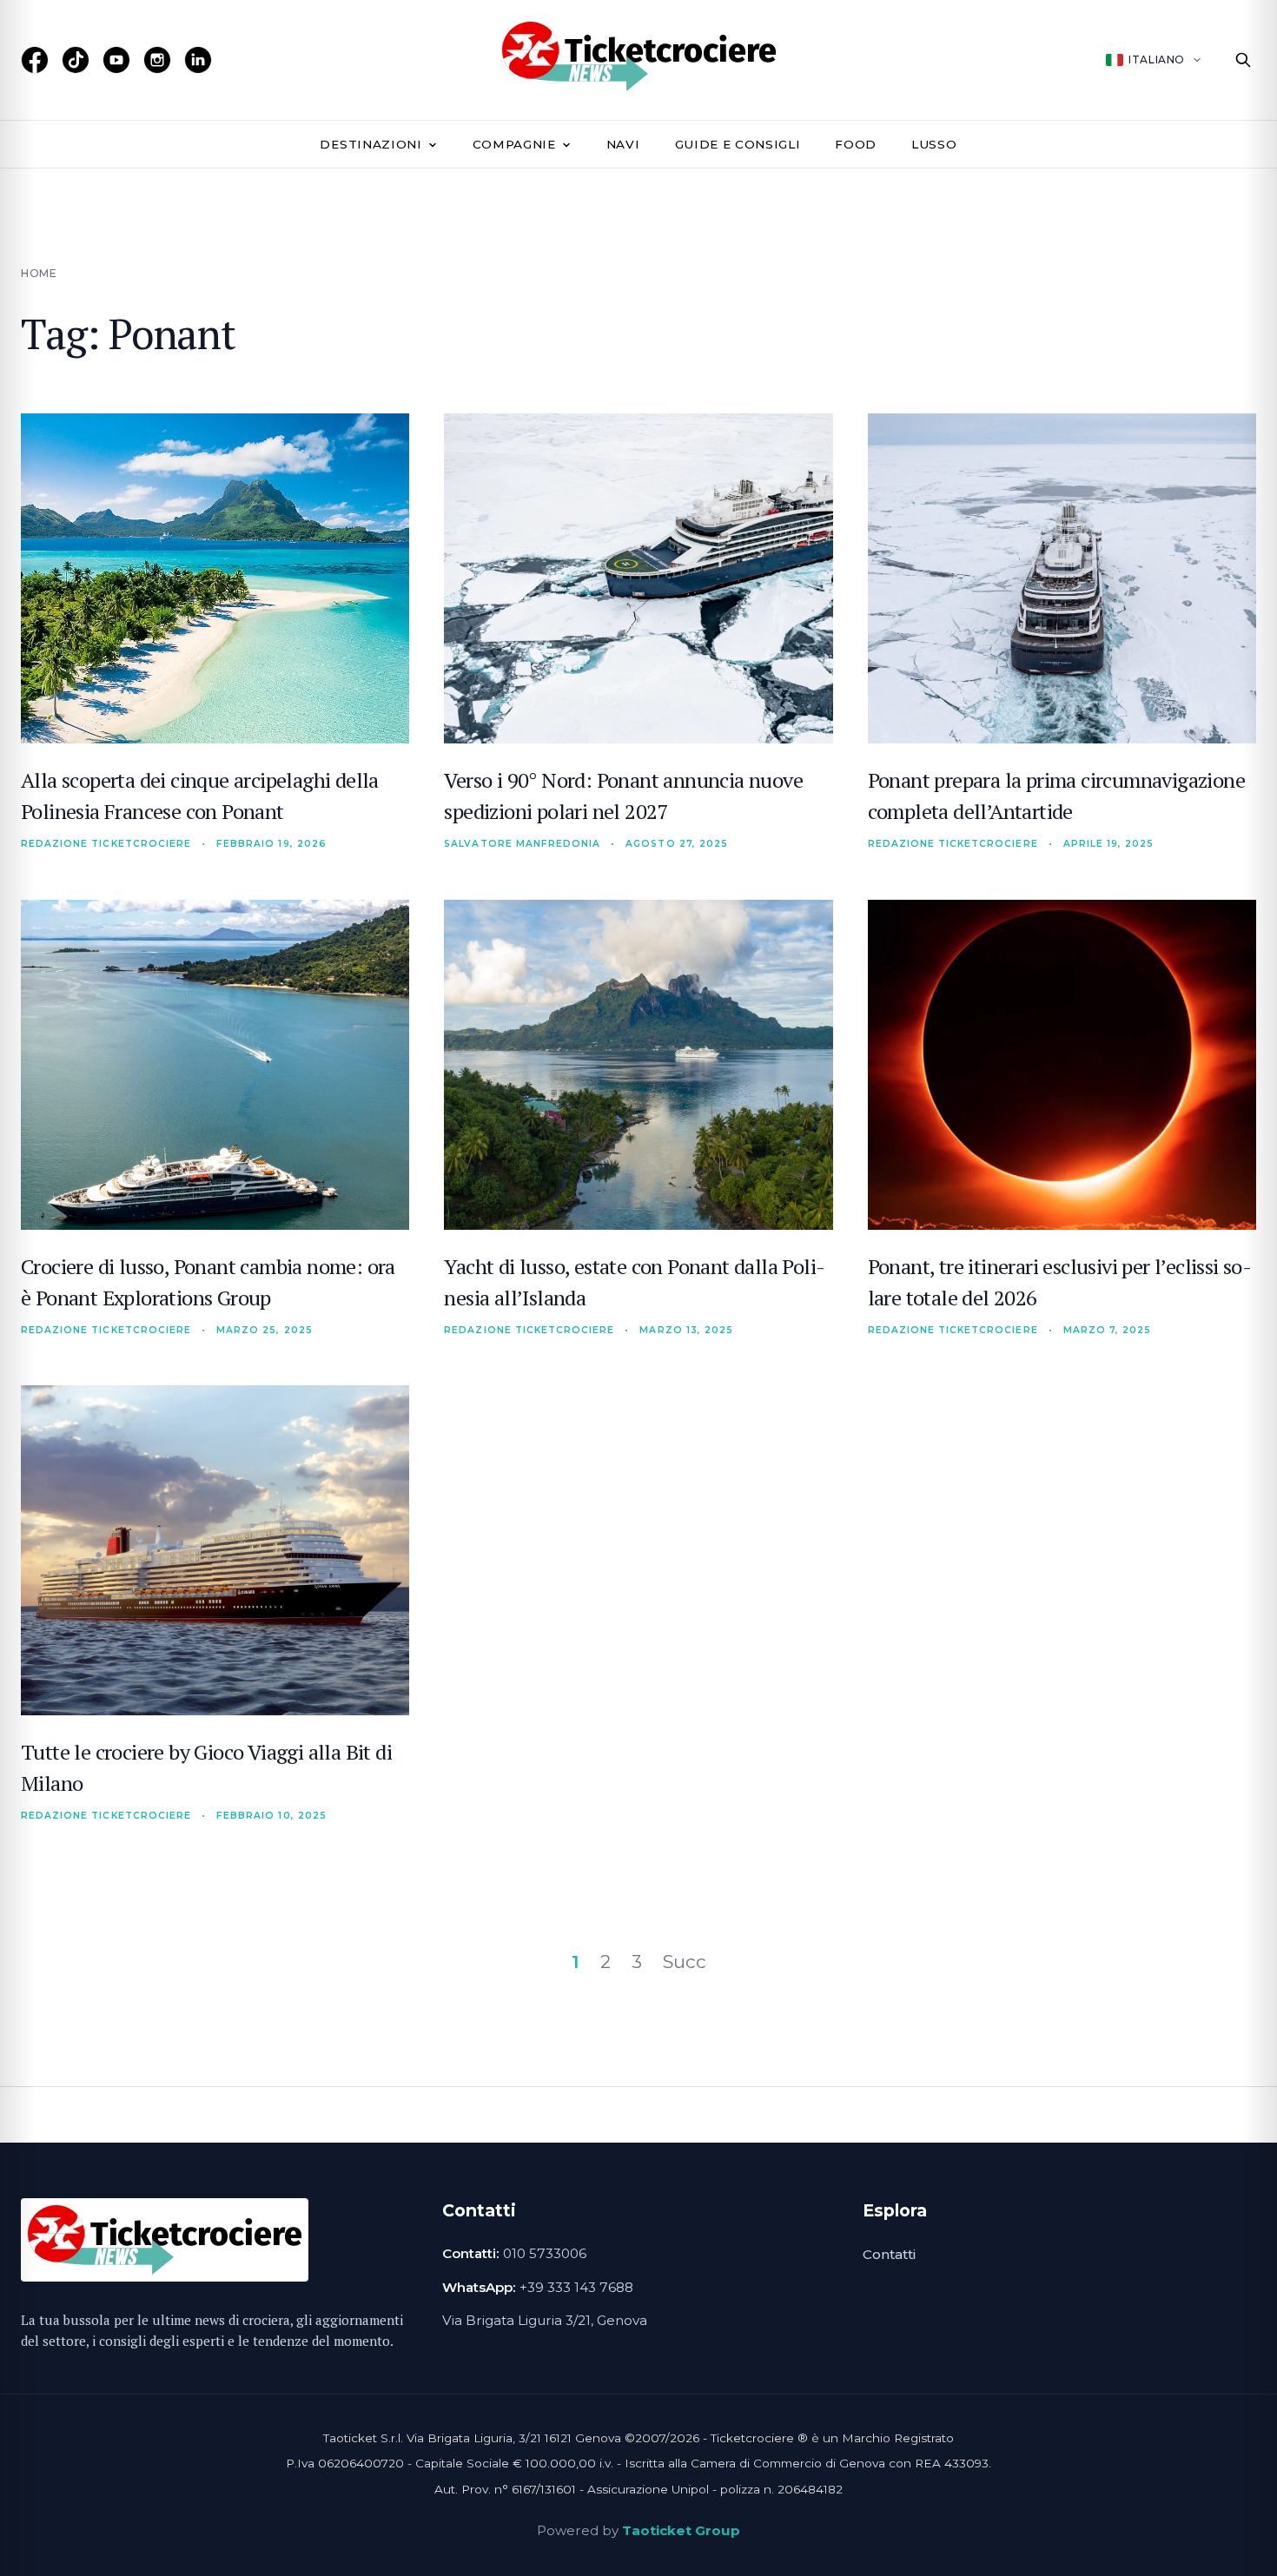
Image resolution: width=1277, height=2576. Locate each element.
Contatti (889, 2254)
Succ (685, 1962)
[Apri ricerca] (1243, 60)
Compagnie (514, 144)
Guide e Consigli (738, 144)
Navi (623, 144)
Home (39, 273)
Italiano (1157, 59)
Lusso (934, 144)
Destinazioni (371, 144)
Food (856, 144)
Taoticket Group (681, 2530)
